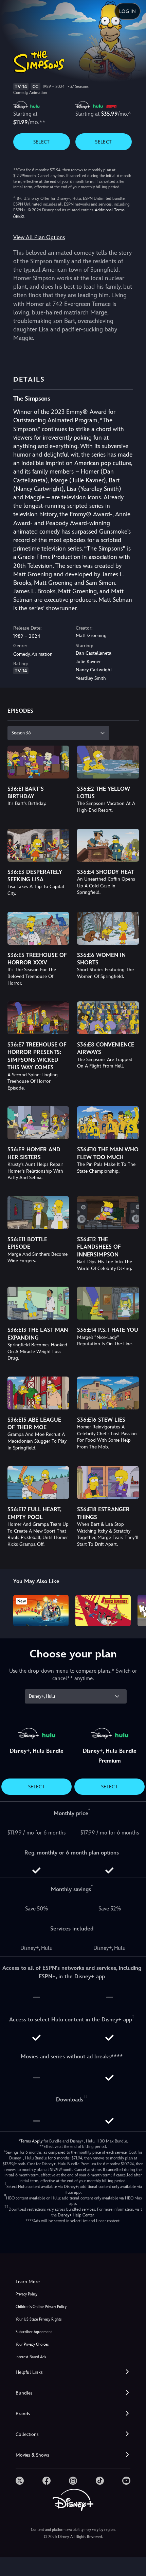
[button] (73, 2372)
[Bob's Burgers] (103, 1611)
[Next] (134, 1610)
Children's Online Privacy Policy (41, 2307)
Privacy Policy (26, 2294)
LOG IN (127, 11)
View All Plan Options (39, 237)
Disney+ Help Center (76, 2215)
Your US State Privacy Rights (39, 2319)
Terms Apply (31, 2141)
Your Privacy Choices (32, 2344)
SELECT (42, 142)
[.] (20, 2481)
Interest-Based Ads (31, 2357)
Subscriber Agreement (34, 2332)
